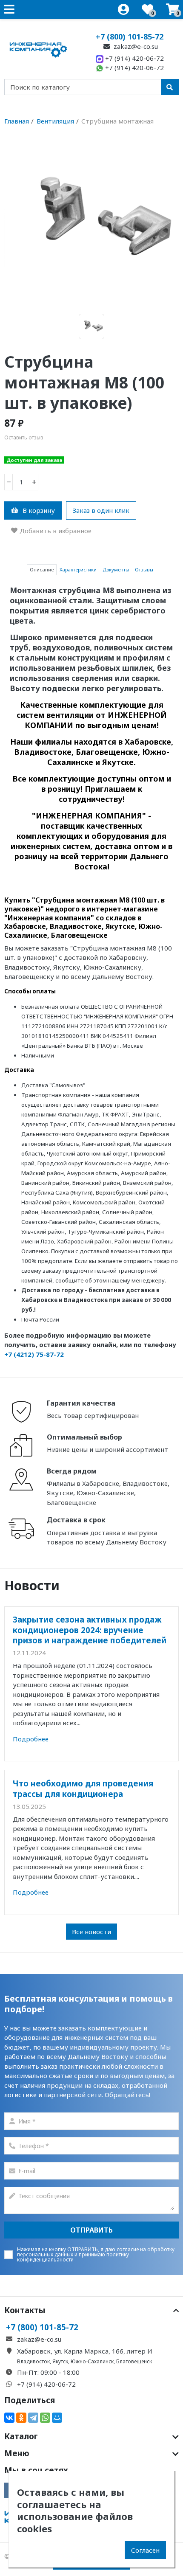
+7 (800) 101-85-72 (130, 37)
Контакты (25, 2310)
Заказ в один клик (101, 510)
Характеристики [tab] (78, 569)
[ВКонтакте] (9, 2418)
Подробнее (31, 1739)
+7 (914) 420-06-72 (134, 58)
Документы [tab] (116, 569)
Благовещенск (134, 2361)
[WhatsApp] (45, 2418)
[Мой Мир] (57, 2418)
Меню (17, 2453)
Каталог (21, 2436)
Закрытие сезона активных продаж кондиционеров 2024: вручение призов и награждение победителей (90, 1630)
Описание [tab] (42, 569)
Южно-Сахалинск (92, 2361)
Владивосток (33, 2361)
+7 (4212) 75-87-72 (34, 1354)
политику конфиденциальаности (73, 2257)
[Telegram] (33, 2418)
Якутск (60, 2361)
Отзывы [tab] (144, 569)
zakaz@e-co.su (135, 46)
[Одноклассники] (21, 2418)
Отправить (91, 2230)
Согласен (145, 2550)
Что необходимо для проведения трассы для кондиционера (83, 1788)
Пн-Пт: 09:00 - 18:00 (48, 2372)
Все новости (91, 1932)
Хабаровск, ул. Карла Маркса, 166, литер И (85, 2351)
